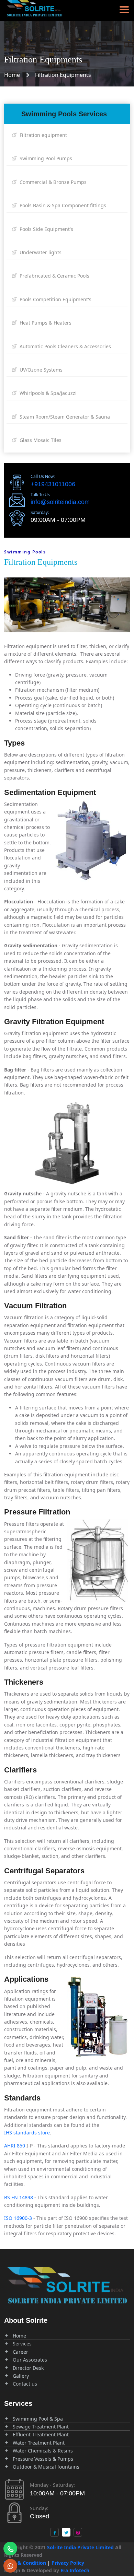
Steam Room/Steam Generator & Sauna (64, 417)
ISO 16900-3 (18, 2218)
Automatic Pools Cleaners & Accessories (65, 346)
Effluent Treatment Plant (41, 2434)
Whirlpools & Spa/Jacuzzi (47, 393)
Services (22, 2344)
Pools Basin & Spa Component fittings (62, 205)
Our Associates (30, 2360)
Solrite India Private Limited (80, 2547)
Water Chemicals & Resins (43, 2451)
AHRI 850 (15, 2146)
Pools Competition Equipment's (55, 299)
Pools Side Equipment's (46, 229)
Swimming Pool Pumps (45, 158)
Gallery (21, 2376)
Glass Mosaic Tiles (40, 440)
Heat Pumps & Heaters (45, 323)
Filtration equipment (43, 135)
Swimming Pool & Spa (38, 2419)
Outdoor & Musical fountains (46, 2467)
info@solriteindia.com (60, 502)
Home (12, 75)
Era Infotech (75, 2570)
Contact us (25, 2384)
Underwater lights (40, 252)
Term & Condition (25, 2563)
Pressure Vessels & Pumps (43, 2459)
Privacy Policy (68, 2563)
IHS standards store (27, 2133)
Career (20, 2352)
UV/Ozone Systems (40, 370)
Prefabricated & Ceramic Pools (54, 276)
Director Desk (28, 2368)
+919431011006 (53, 484)
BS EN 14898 (19, 2197)
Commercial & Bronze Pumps (52, 182)
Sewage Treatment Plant (41, 2427)
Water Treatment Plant (39, 2443)
